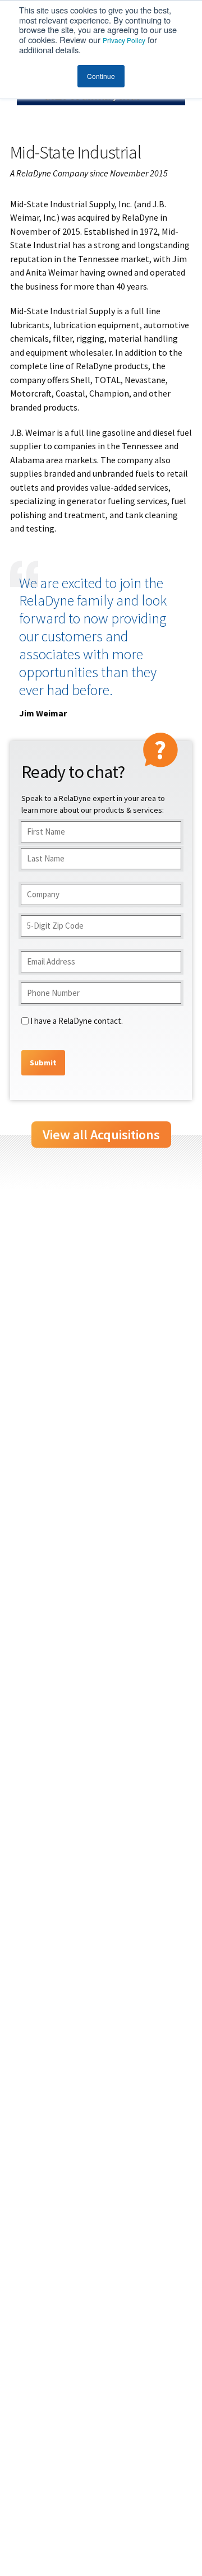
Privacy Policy (124, 40)
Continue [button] (101, 76)
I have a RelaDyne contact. (77, 1021)
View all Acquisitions (101, 1135)
